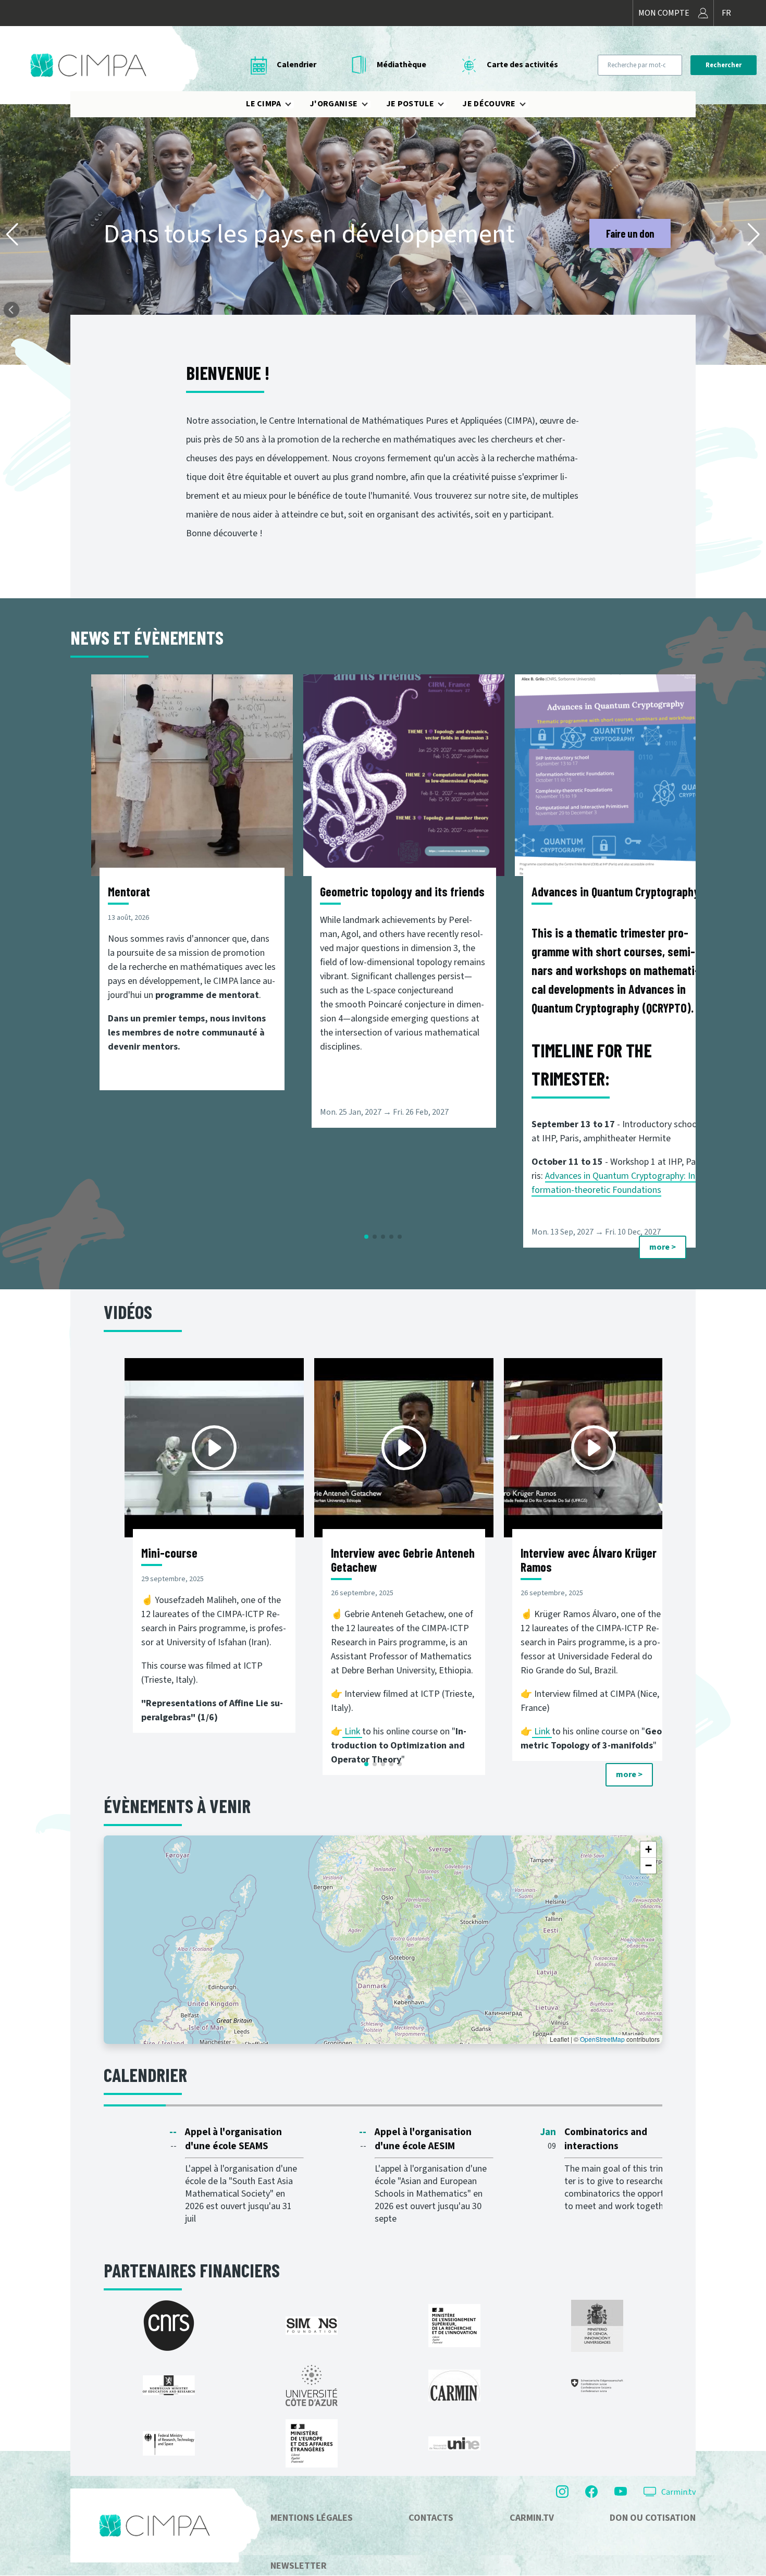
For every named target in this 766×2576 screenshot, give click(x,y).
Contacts (431, 2518)
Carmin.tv (678, 2492)
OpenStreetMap (602, 2039)
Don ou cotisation (653, 2518)
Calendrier (296, 65)
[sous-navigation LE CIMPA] (294, 104)
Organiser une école (615, 233)
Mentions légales (312, 2518)
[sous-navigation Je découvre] (529, 104)
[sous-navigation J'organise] (371, 104)
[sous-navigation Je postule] (447, 104)
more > (663, 1247)
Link (353, 1731)
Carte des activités (522, 65)
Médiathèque (401, 65)
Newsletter (299, 2566)
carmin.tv (532, 2518)
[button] (12, 235)
